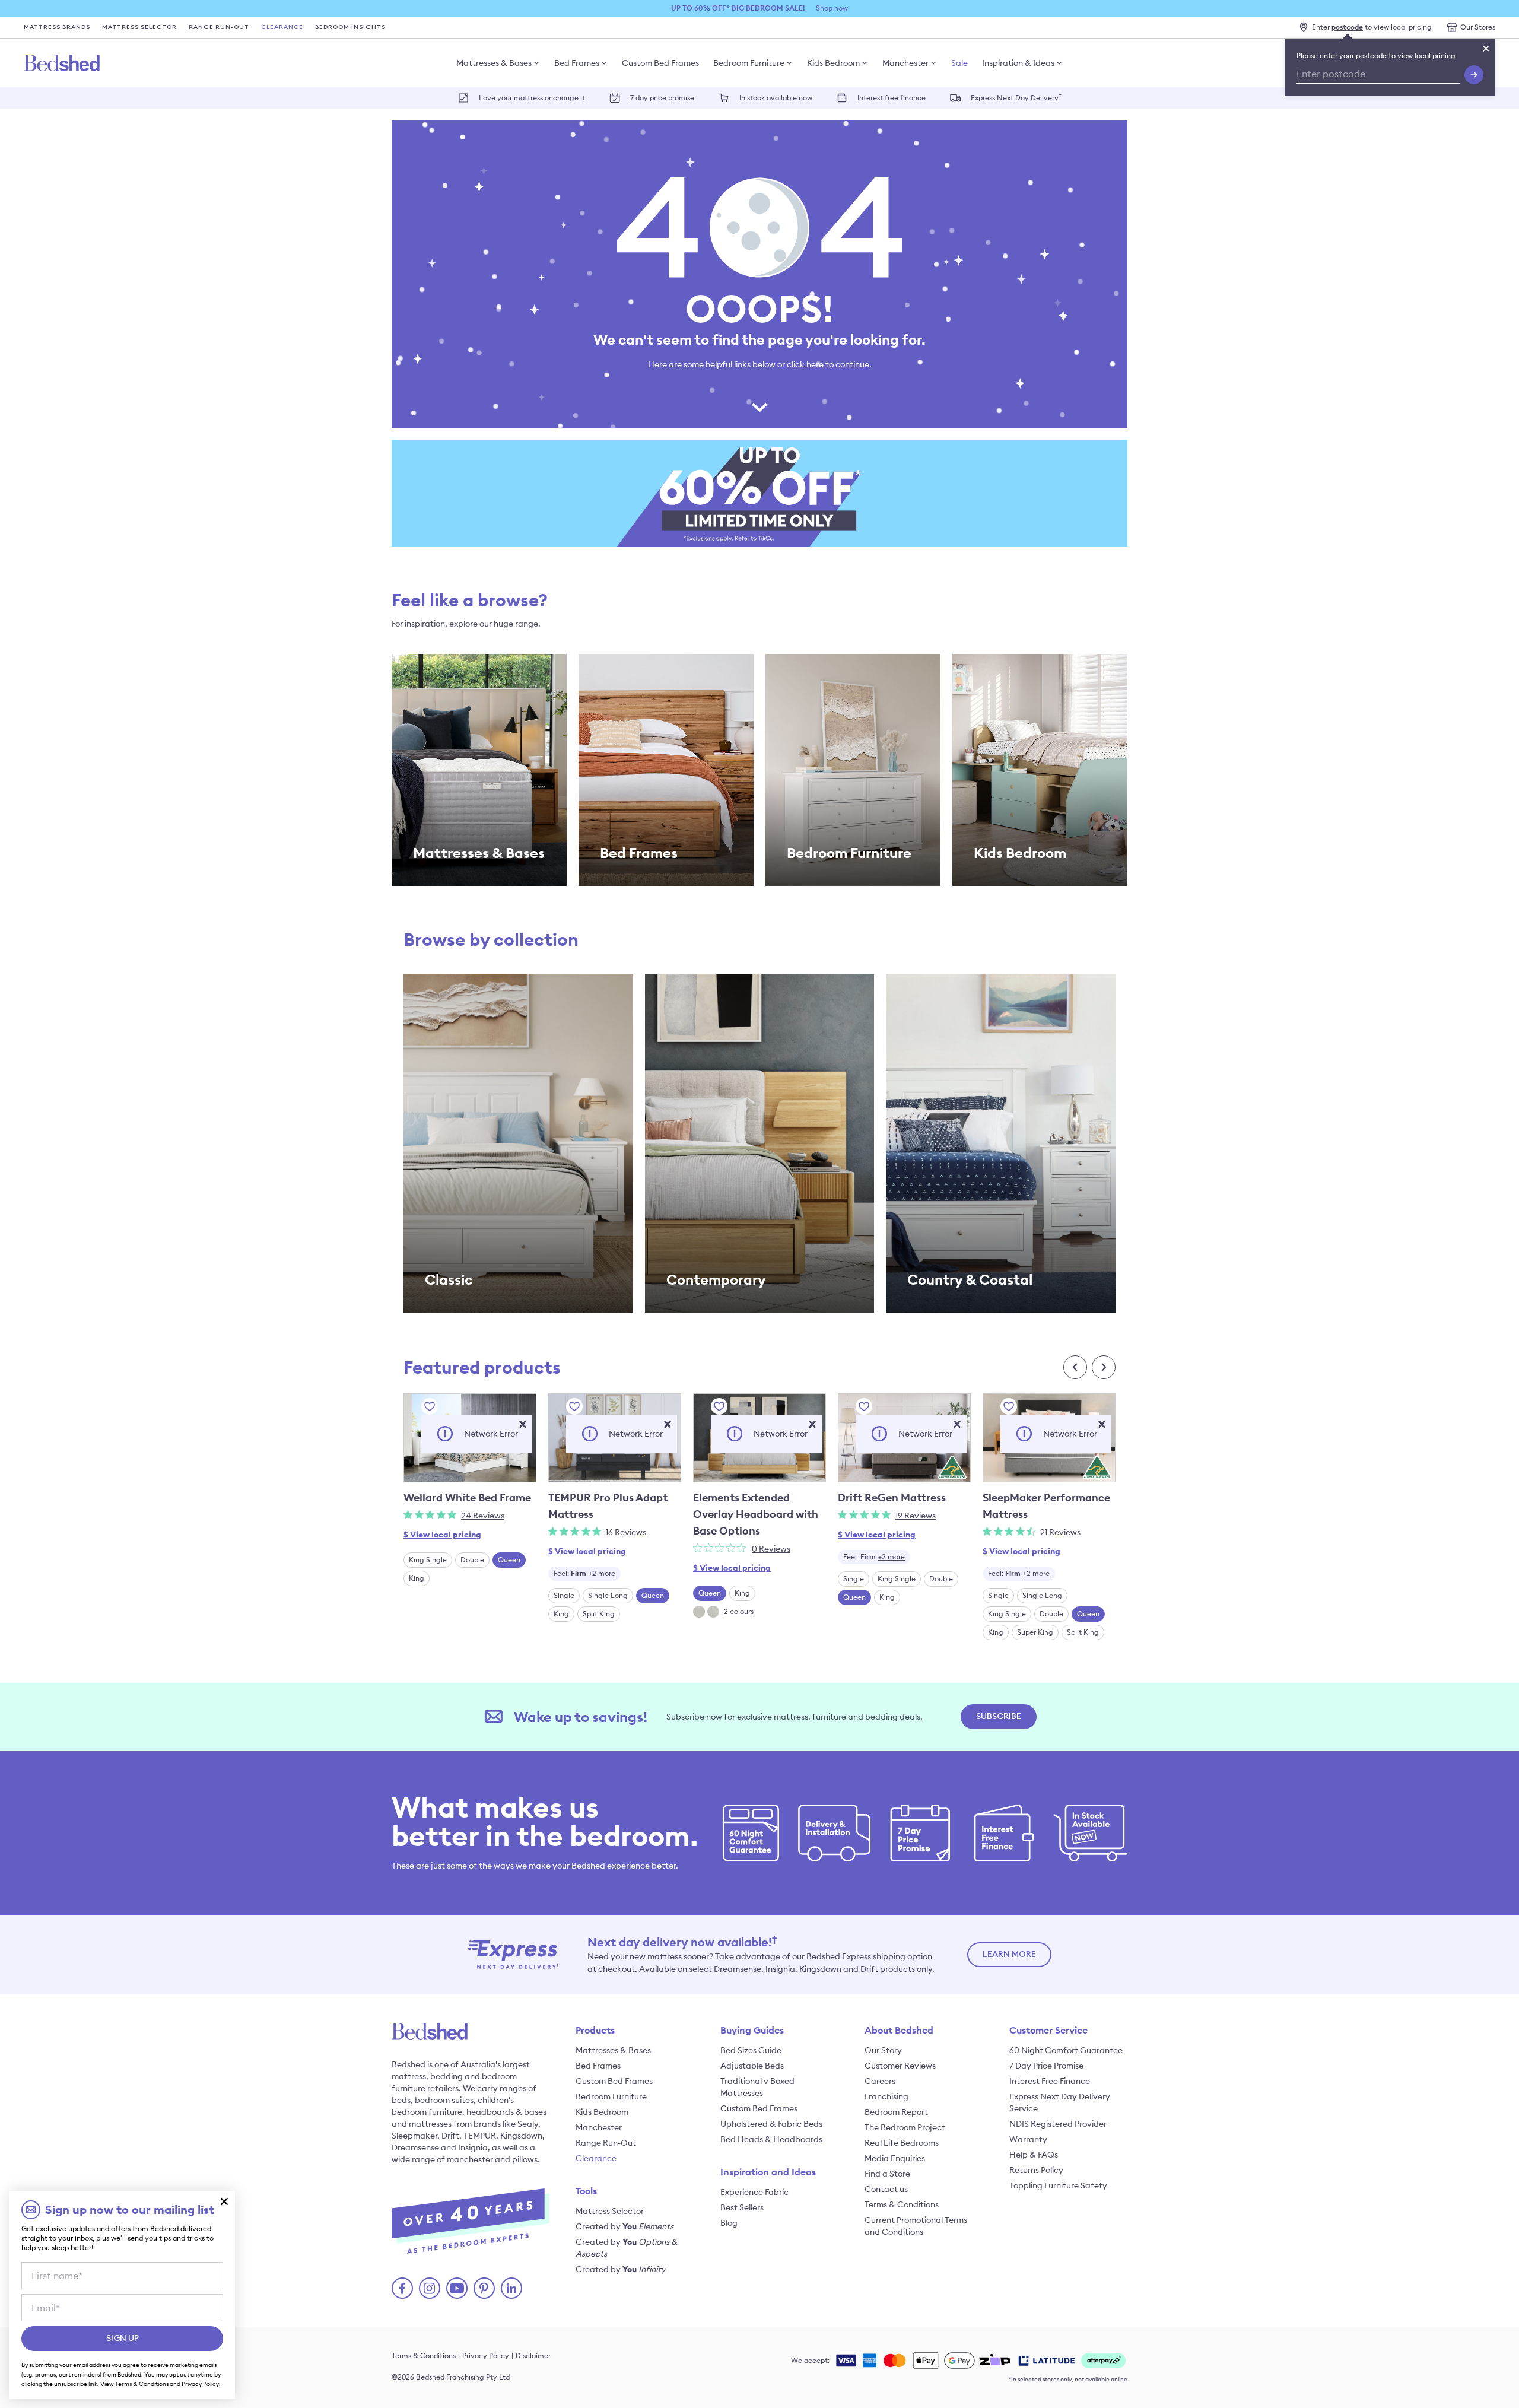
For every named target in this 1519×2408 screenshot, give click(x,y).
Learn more (1009, 1955)
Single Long (608, 1595)
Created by (625, 2226)
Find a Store (887, 2174)
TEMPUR (480, 2136)
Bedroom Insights (350, 27)
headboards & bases (506, 2112)
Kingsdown (521, 2136)
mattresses (430, 2124)
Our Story (883, 2050)
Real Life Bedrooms (902, 2143)
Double (472, 1560)
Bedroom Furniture (749, 63)
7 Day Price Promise (1046, 2066)
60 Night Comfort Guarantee (1066, 2050)
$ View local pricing (442, 1535)
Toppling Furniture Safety (1058, 2185)
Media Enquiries (895, 2158)
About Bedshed (899, 2030)
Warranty (1028, 2139)
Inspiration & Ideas (1018, 63)
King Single (428, 1560)
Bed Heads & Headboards (771, 2139)
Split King (599, 1614)
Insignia (473, 2147)
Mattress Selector (139, 27)
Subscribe (999, 1717)
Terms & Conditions (902, 2204)
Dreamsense (415, 2147)
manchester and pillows (492, 2159)
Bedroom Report (896, 2112)
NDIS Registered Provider (1058, 2124)
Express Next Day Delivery (1016, 97)
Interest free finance (892, 98)
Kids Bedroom (833, 63)
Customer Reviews (900, 2066)
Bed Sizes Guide (751, 2050)
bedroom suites (444, 2100)
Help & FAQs (1034, 2155)
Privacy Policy (486, 2355)
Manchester (905, 63)
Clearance (282, 27)
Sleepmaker (414, 2136)
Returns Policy (1036, 2170)
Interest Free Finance (1050, 2081)
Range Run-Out (219, 27)
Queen (509, 1560)
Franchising (886, 2096)
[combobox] (584, 1574)
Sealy (528, 2124)
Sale (959, 63)
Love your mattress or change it (532, 98)
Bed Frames (577, 63)
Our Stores (1478, 27)
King (417, 1578)
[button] (523, 1424)
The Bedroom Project (905, 2127)
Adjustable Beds (752, 2066)
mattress (409, 2076)
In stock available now (776, 98)
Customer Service (1048, 2030)
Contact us (886, 2189)
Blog (729, 2223)
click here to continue (828, 364)
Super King (1035, 1632)
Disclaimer (533, 2355)
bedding (447, 2076)
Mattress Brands (57, 27)
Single (564, 1595)
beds (401, 2100)
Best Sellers (742, 2207)
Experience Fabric (754, 2192)
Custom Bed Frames (660, 63)
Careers (880, 2081)
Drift (450, 2136)
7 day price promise (662, 98)
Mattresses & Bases (494, 63)
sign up (123, 2339)
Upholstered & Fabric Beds (771, 2124)
